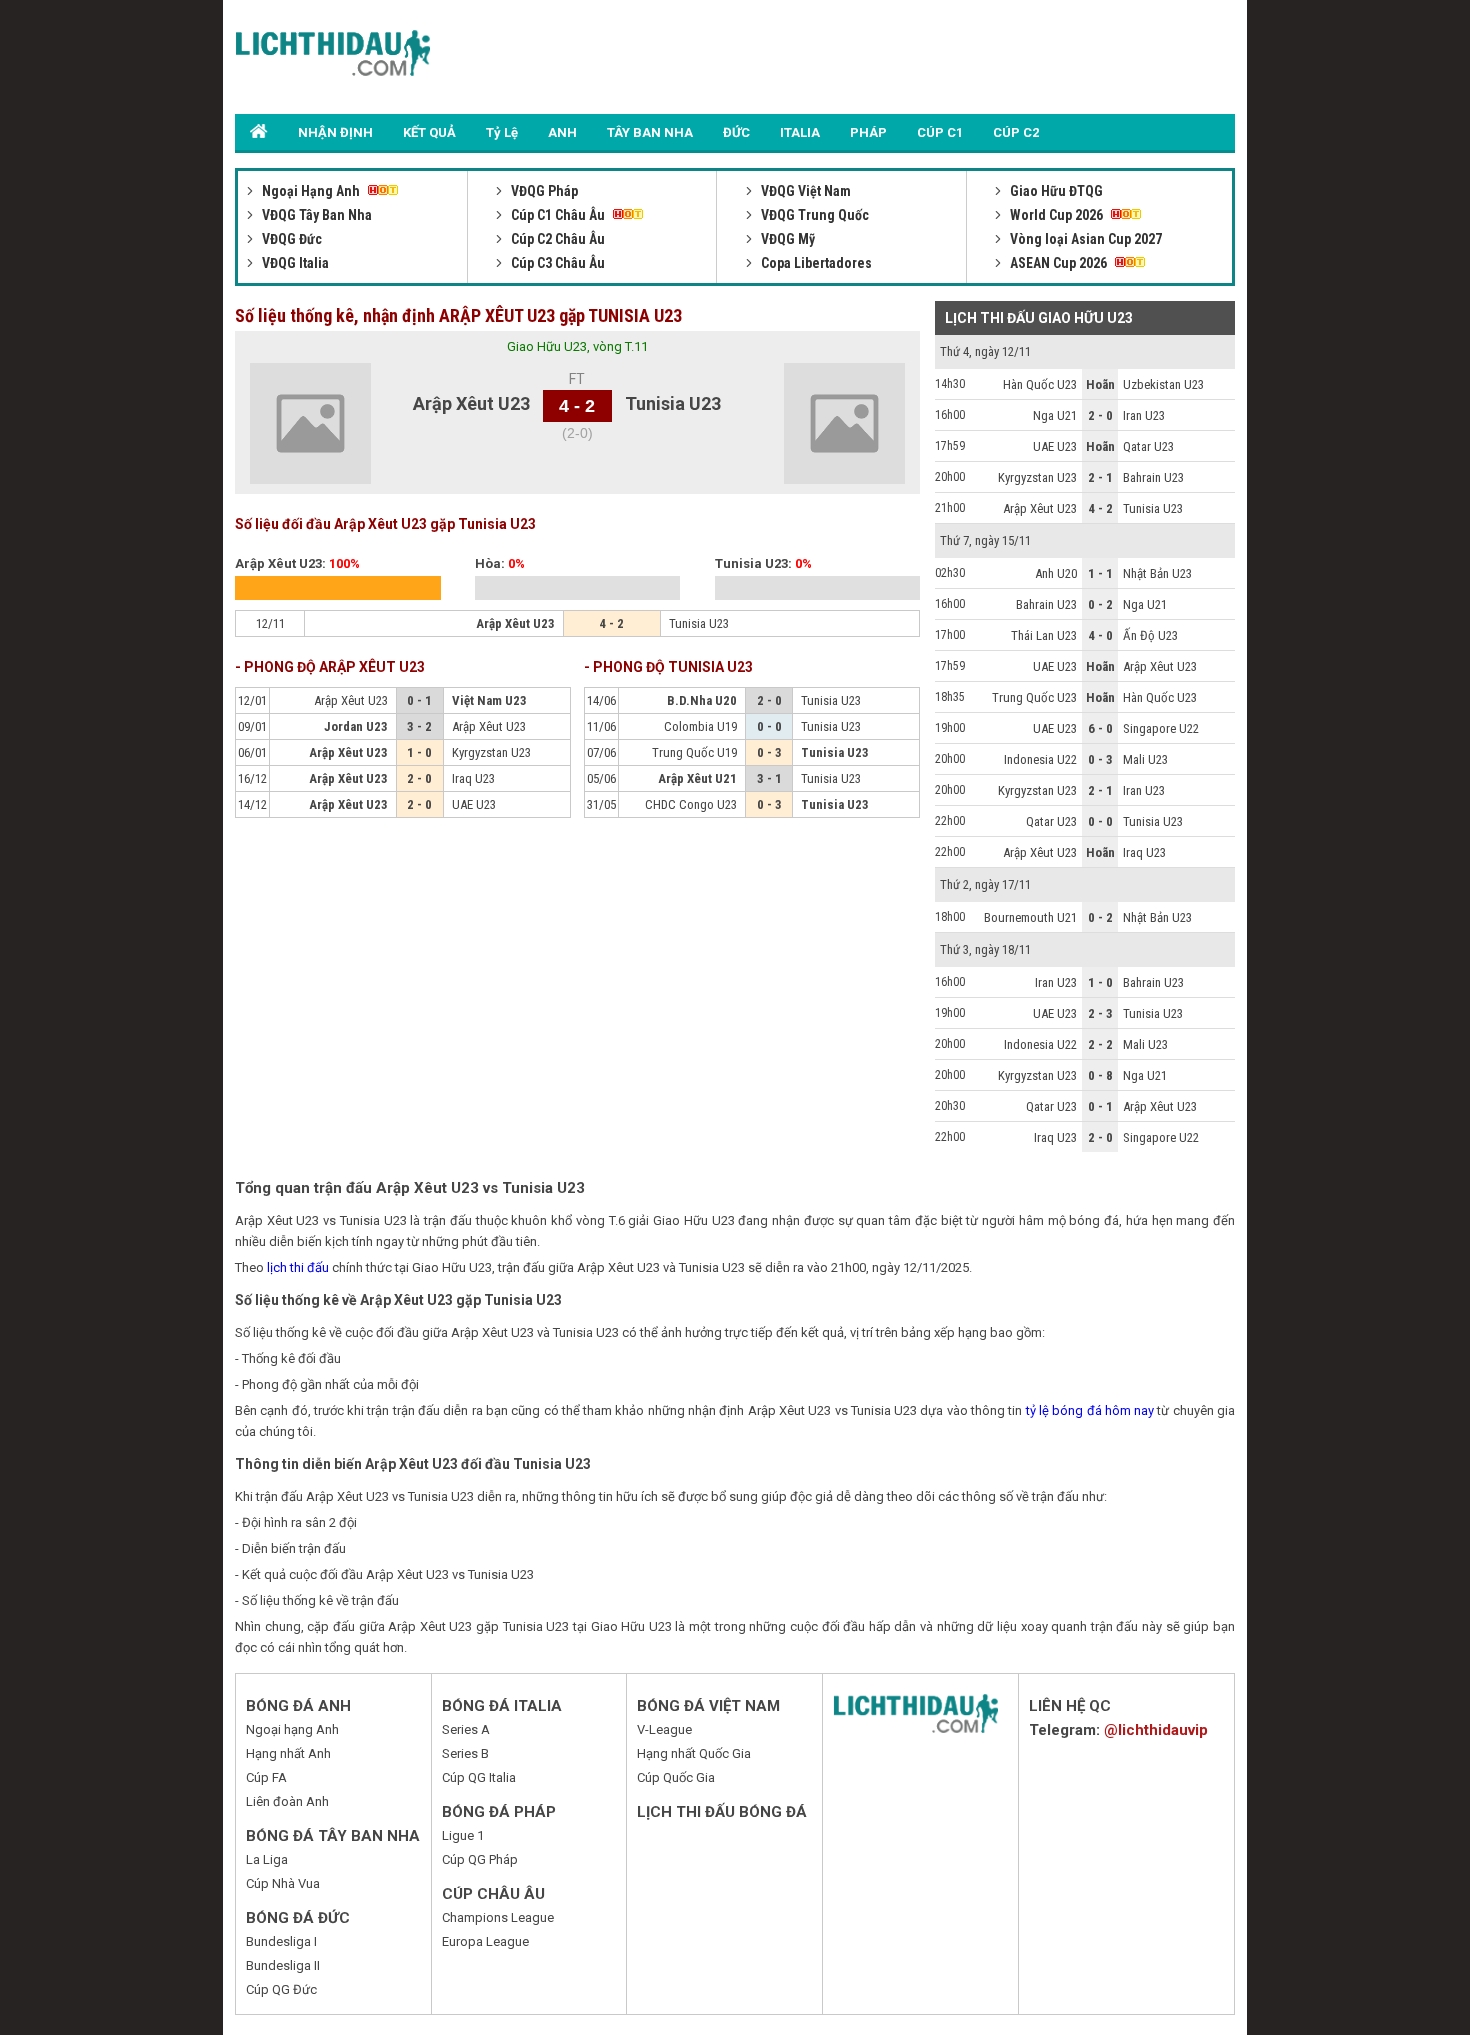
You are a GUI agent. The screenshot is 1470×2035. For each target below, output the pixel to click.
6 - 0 (1100, 728)
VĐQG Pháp (543, 191)
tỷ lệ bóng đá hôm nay (1090, 1410)
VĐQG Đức (290, 239)
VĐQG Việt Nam (804, 191)
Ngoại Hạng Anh (311, 191)
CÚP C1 (940, 132)
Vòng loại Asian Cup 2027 (1084, 239)
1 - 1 (1100, 573)
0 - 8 (1100, 1075)
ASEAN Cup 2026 (1058, 263)
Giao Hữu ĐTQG (1055, 191)
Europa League (485, 1941)
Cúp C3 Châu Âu (556, 263)
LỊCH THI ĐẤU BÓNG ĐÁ (722, 1812)
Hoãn (1100, 384)
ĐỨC (736, 132)
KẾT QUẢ (429, 132)
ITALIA (800, 132)
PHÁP (868, 132)
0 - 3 (1100, 759)
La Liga (267, 1859)
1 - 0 (1100, 982)
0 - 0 (1100, 821)
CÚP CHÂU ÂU (493, 1894)
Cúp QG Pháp (480, 1859)
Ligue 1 (463, 1835)
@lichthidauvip (1156, 1730)
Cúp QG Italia (479, 1777)
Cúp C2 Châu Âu (556, 239)
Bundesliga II (283, 1965)
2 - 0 (1100, 415)
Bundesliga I (281, 1941)
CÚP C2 (1016, 132)
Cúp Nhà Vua (283, 1883)
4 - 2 (1100, 508)
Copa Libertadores (815, 263)
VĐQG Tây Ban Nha (315, 215)
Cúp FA (266, 1777)
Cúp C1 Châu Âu (558, 215)
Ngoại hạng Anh (292, 1729)
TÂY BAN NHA (650, 132)
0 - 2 (1100, 604)
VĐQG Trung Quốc (813, 215)
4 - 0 (1100, 635)
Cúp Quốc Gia (676, 1777)
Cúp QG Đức (281, 1989)
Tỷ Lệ (502, 132)
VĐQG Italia (294, 263)
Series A (466, 1729)
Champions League (498, 1917)
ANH (562, 132)
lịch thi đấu (298, 1267)
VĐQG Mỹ (786, 239)
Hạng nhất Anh (288, 1753)
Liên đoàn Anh (287, 1801)
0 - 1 (1100, 1106)
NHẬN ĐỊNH (335, 132)
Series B (465, 1753)
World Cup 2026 (1056, 215)
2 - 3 (1100, 1013)
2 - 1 (1100, 477)
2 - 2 (1100, 1044)
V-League (664, 1729)
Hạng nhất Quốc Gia (694, 1753)
